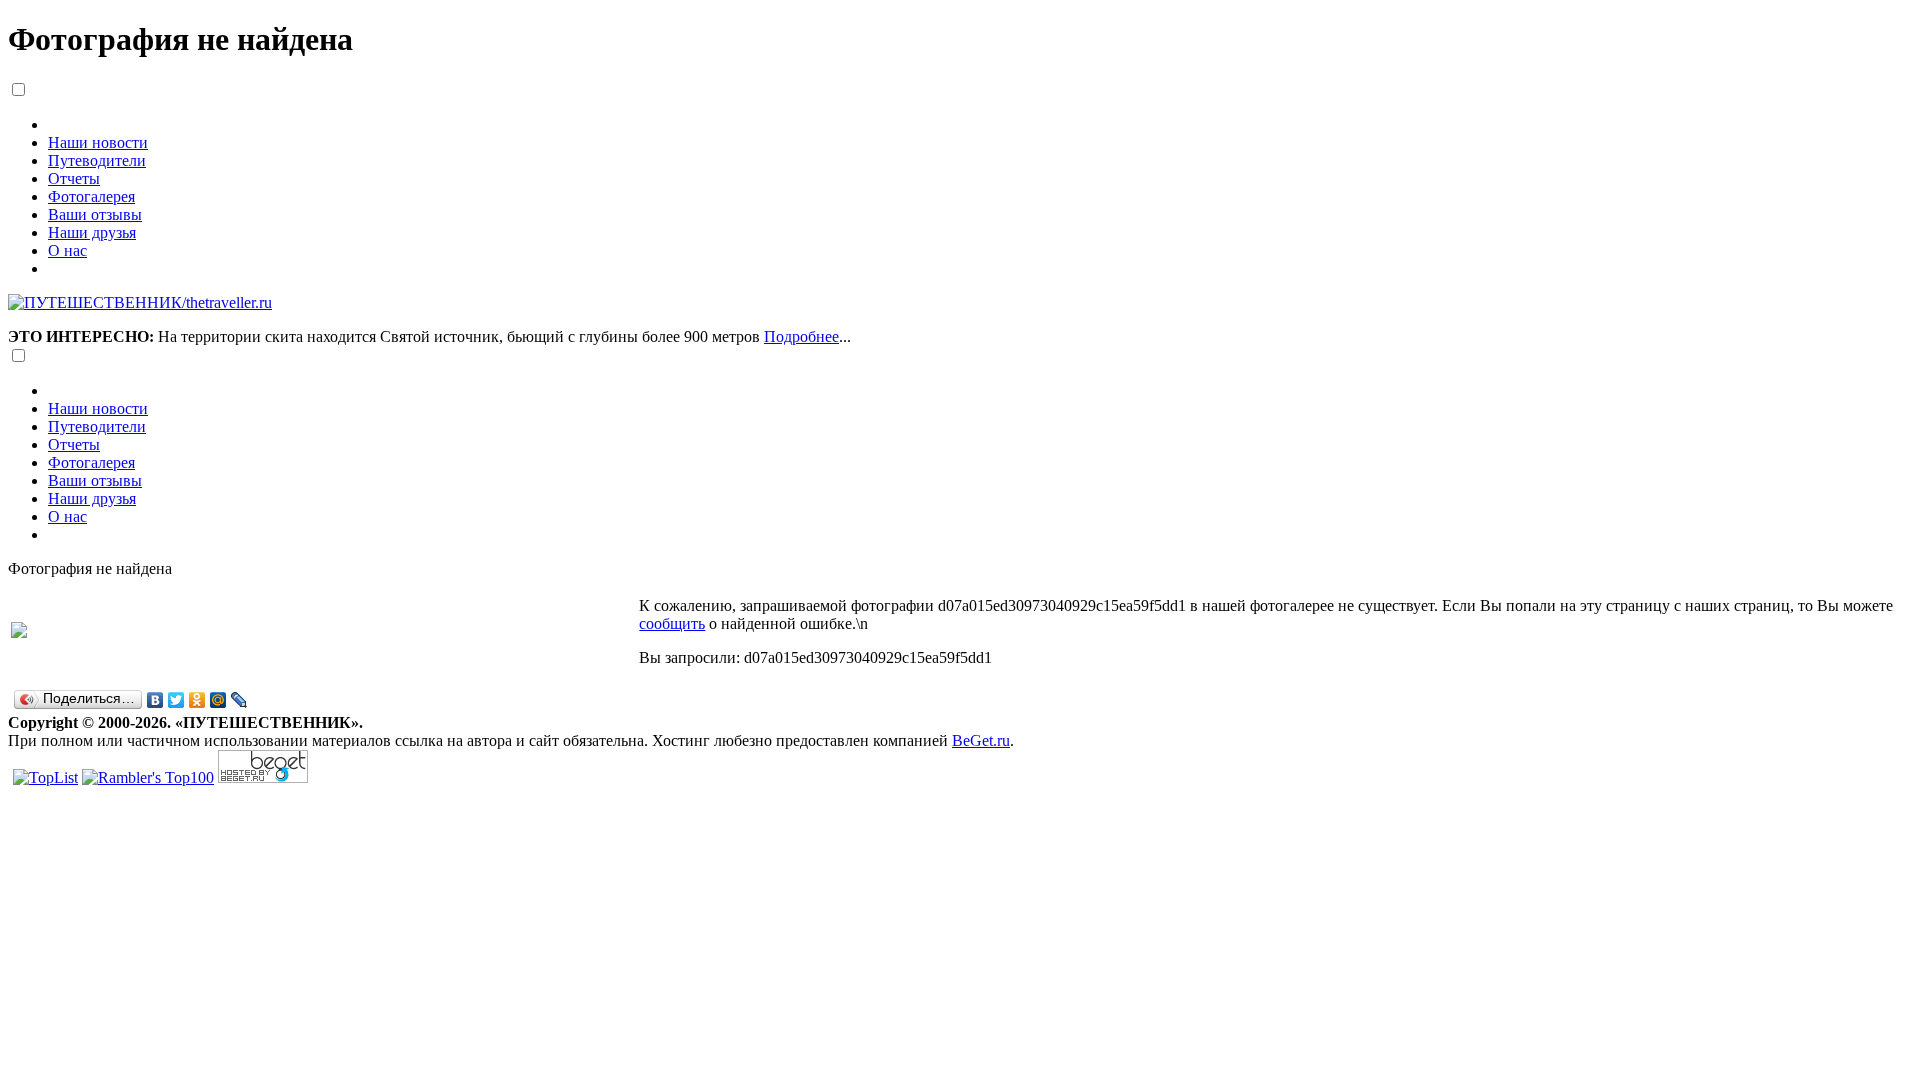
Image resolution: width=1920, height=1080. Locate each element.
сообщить (672, 623)
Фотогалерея (91, 196)
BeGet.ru (981, 740)
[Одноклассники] (197, 700)
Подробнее (801, 336)
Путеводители (97, 160)
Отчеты (74, 178)
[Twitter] (176, 700)
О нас (67, 250)
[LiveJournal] (239, 700)
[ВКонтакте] (155, 700)
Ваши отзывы (95, 214)
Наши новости (98, 142)
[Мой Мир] (218, 700)
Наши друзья (92, 232)
